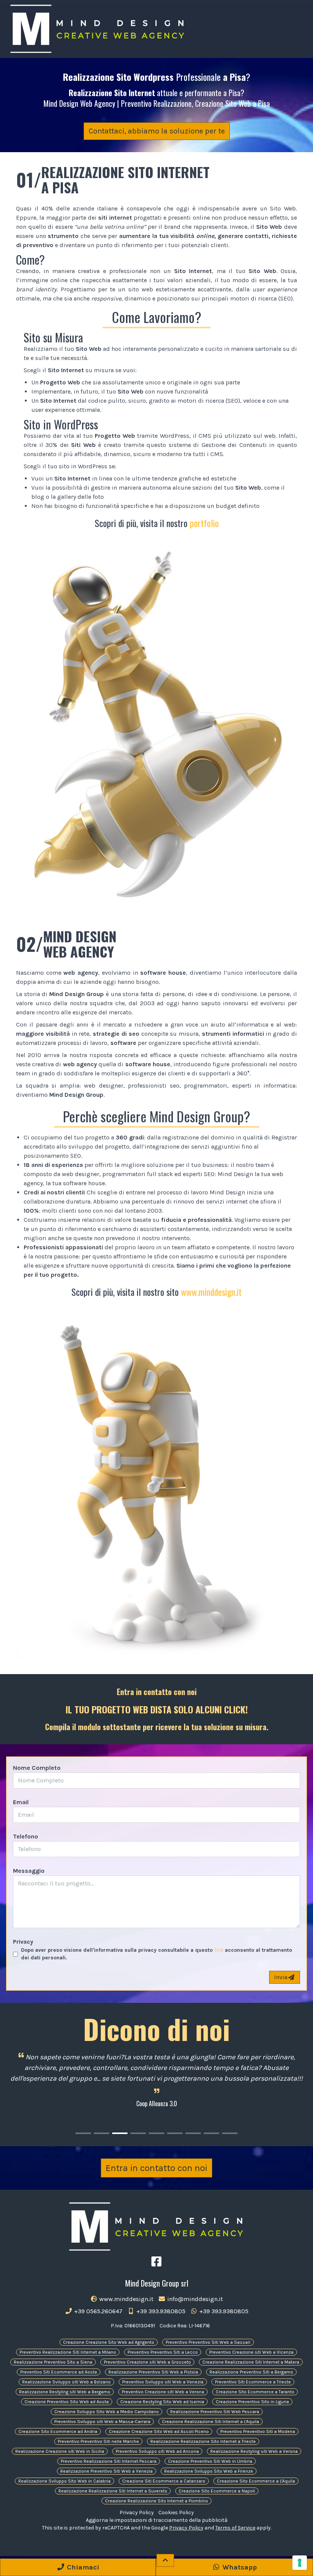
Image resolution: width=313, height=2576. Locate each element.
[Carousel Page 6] (175, 2133)
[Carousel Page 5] (156, 2133)
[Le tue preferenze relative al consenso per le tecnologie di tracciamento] (300, 2563)
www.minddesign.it (211, 1292)
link (219, 1950)
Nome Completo (37, 1768)
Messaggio (29, 1871)
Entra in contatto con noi (156, 2168)
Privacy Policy (137, 2513)
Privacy (23, 1942)
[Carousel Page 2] (102, 2133)
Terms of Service (235, 2528)
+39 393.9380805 (160, 2311)
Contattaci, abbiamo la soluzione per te (157, 131)
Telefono (26, 1836)
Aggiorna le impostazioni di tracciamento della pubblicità (157, 2520)
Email (21, 1802)
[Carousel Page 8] (211, 2133)
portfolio (204, 523)
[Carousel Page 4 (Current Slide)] (138, 2133)
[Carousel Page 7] (193, 2133)
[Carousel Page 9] (230, 2133)
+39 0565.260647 (98, 2311)
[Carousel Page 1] (83, 2133)
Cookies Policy (176, 2513)
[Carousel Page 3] (120, 2133)
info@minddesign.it (194, 2299)
